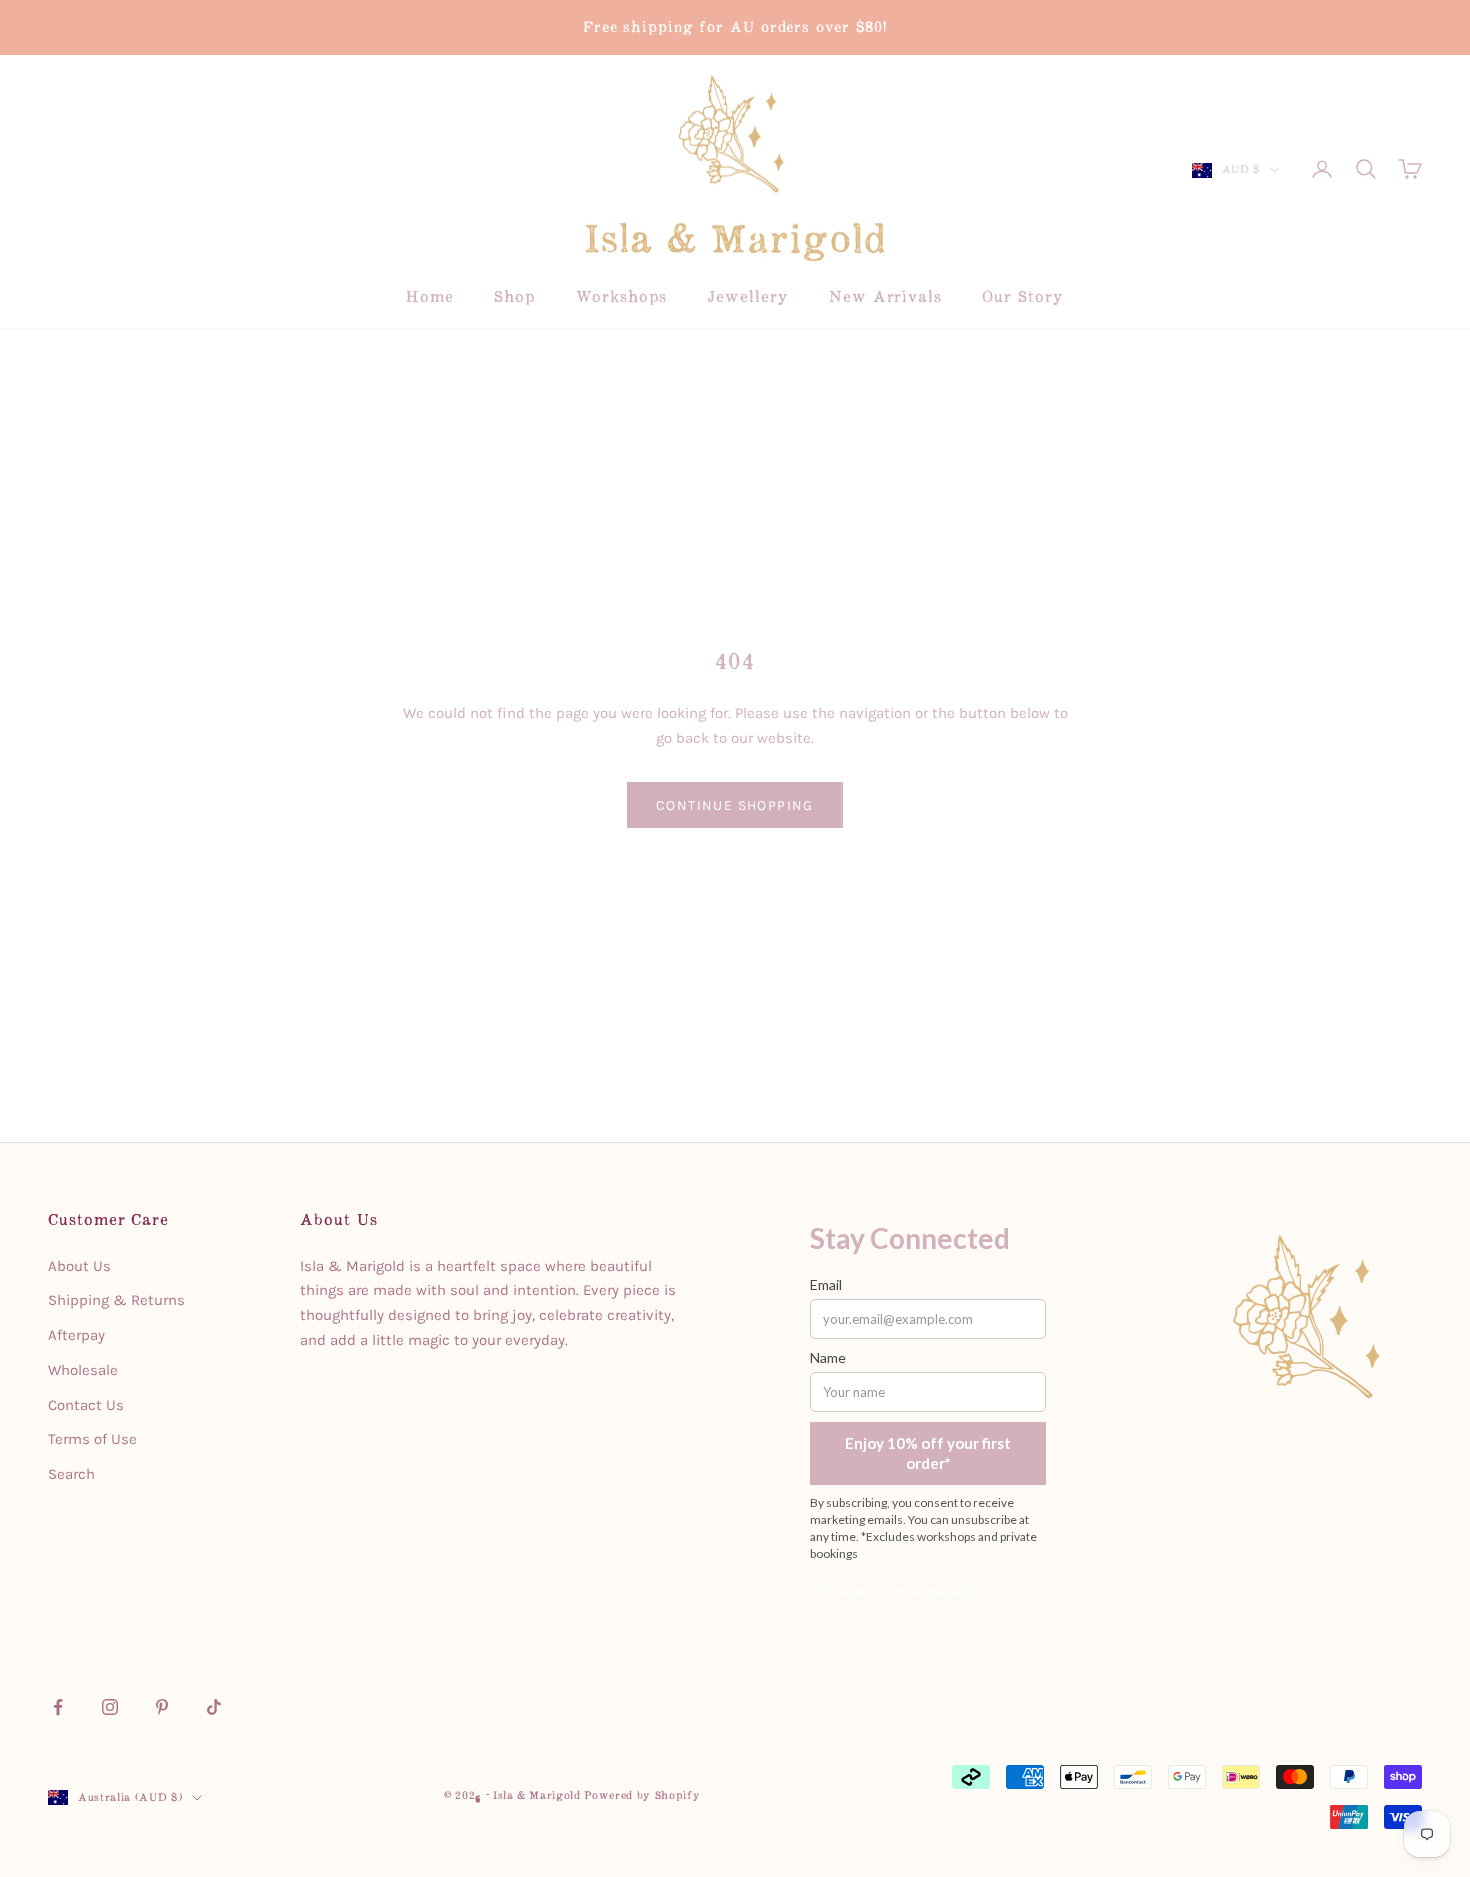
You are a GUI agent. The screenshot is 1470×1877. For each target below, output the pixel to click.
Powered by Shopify (642, 1795)
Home (430, 296)
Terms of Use (92, 1439)
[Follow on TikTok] (214, 1707)
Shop (515, 296)
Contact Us (86, 1405)
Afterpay (76, 1335)
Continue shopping (735, 805)
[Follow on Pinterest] (162, 1707)
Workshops (621, 296)
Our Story (1022, 296)
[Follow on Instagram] (110, 1707)
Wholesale (83, 1370)
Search (71, 1474)
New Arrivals (885, 296)
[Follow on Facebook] (58, 1707)
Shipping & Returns (116, 1300)
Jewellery (747, 296)
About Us (79, 1266)
